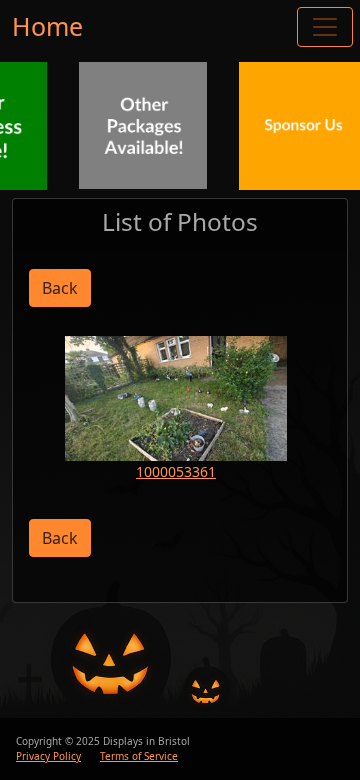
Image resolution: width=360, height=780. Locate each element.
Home (47, 26)
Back (60, 288)
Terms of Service (139, 756)
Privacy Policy (48, 756)
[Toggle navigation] (325, 27)
